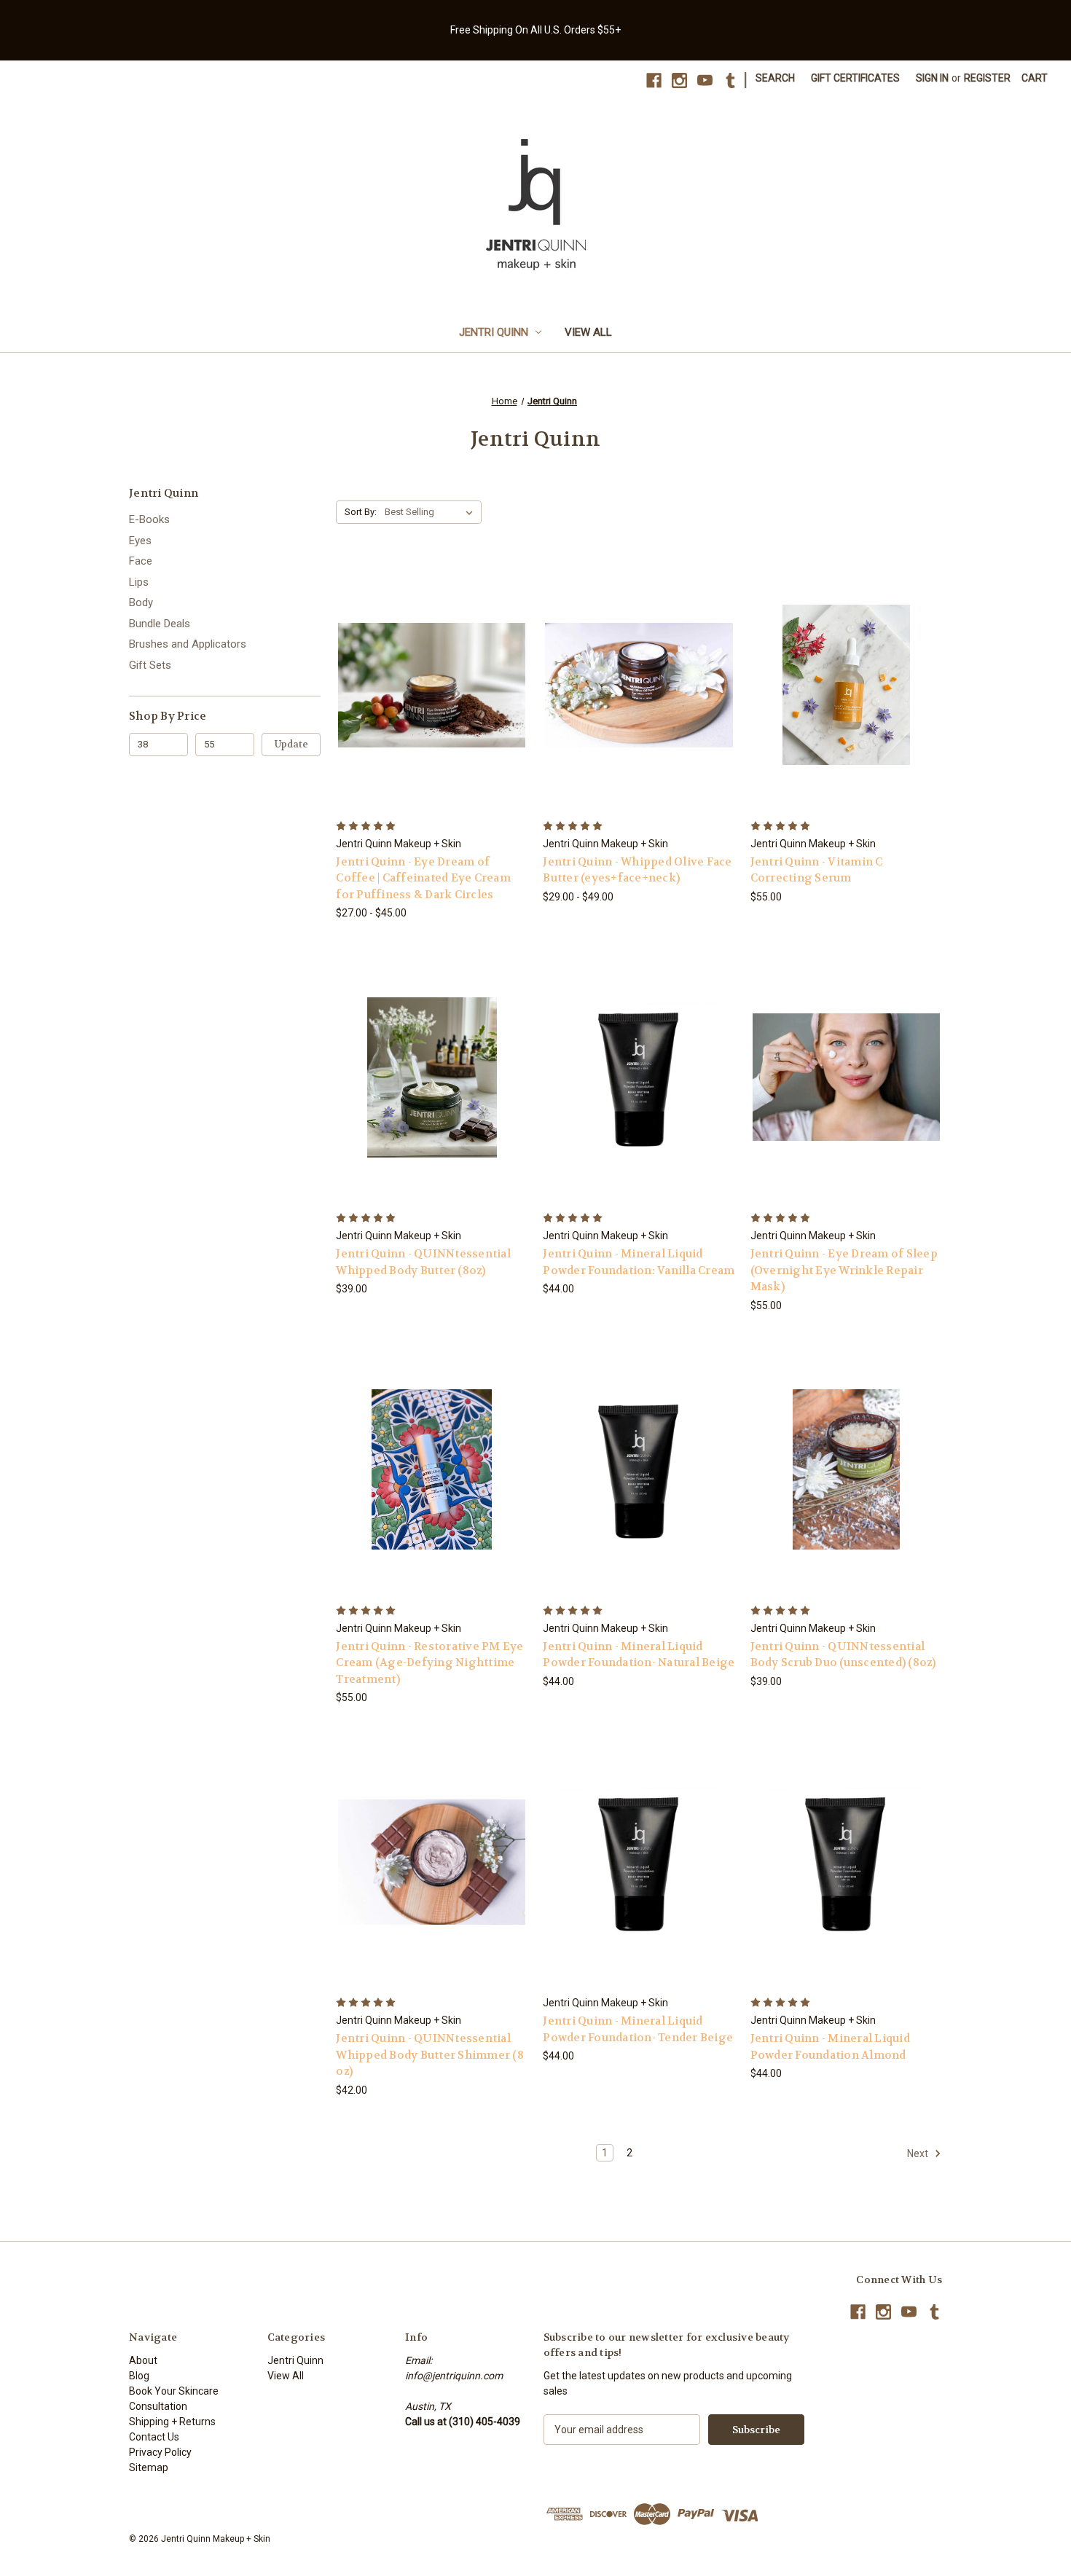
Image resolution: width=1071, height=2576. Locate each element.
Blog (139, 2376)
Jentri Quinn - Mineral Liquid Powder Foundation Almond (830, 2047)
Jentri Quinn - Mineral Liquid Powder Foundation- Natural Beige (639, 1655)
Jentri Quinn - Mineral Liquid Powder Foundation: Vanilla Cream (639, 1262)
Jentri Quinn (494, 332)
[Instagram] (679, 80)
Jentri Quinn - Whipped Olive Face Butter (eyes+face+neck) (637, 870)
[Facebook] (654, 80)
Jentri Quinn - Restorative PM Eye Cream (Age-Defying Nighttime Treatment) (429, 1663)
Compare (427, 685)
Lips (139, 582)
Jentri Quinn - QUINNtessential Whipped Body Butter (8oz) (423, 1262)
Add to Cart (846, 711)
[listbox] (432, 512)
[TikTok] (730, 80)
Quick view (420, 658)
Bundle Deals (160, 624)
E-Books (149, 519)
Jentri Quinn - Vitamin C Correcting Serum (817, 870)
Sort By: (361, 512)
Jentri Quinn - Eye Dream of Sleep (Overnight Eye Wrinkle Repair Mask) (844, 1270)
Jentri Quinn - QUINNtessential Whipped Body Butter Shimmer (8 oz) (430, 2055)
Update (291, 744)
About (143, 2360)
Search (775, 78)
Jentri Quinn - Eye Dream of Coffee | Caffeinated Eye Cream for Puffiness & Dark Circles (423, 878)
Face (141, 561)
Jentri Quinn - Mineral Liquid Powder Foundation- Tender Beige (638, 2029)
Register (987, 78)
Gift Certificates (855, 78)
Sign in (932, 78)
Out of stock (639, 1103)
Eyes (140, 541)
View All (588, 332)
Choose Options (432, 711)
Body (141, 602)
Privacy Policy (160, 2452)
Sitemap (149, 2467)
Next (919, 2153)
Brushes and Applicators (188, 644)
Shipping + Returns (172, 2422)
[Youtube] (705, 80)
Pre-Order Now (432, 1103)
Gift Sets (150, 665)
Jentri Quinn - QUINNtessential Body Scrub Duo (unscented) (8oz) (843, 1655)
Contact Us (154, 2437)
